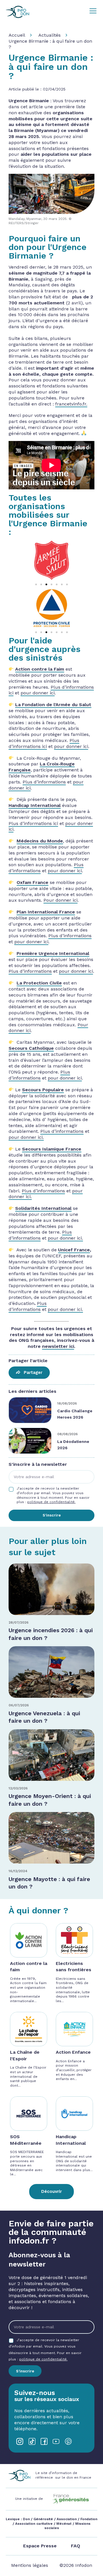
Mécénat (64, 2524)
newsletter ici (58, 1346)
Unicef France (74, 1250)
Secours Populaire (43, 1090)
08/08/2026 (68, 1434)
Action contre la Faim (40, 669)
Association (67, 2519)
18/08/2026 (67, 1403)
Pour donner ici (61, 900)
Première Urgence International (53, 953)
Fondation (89, 2519)
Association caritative (34, 2524)
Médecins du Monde (40, 841)
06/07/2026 (19, 1705)
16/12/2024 (18, 1871)
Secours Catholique (31, 1048)
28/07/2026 (19, 1622)
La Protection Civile (39, 983)
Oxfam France (32, 882)
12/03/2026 (18, 1788)
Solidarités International (43, 1208)
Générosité (43, 2519)
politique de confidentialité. (51, 1502)
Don (26, 2519)
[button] (36, 584)
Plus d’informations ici (44, 743)
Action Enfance (73, 2052)
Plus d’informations (44, 782)
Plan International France (46, 912)
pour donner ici (38, 693)
